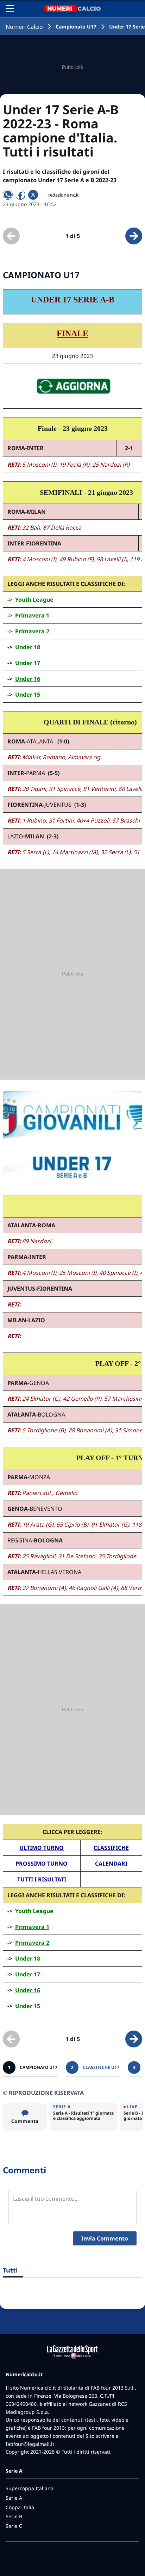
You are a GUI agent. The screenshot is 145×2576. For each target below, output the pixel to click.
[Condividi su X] (33, 195)
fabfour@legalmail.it (30, 2444)
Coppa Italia (20, 2507)
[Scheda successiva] (134, 236)
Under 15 (28, 695)
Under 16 (28, 679)
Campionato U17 (76, 27)
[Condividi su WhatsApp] (8, 195)
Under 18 (28, 647)
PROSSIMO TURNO (42, 1864)
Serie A (14, 2498)
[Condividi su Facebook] (20, 195)
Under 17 (28, 663)
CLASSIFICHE (111, 1848)
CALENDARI (111, 1864)
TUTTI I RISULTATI (42, 1879)
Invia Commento (105, 2238)
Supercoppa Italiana (30, 2488)
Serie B (14, 2516)
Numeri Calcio (24, 27)
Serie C (14, 2526)
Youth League (34, 600)
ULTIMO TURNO (42, 1848)
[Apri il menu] (10, 8)
